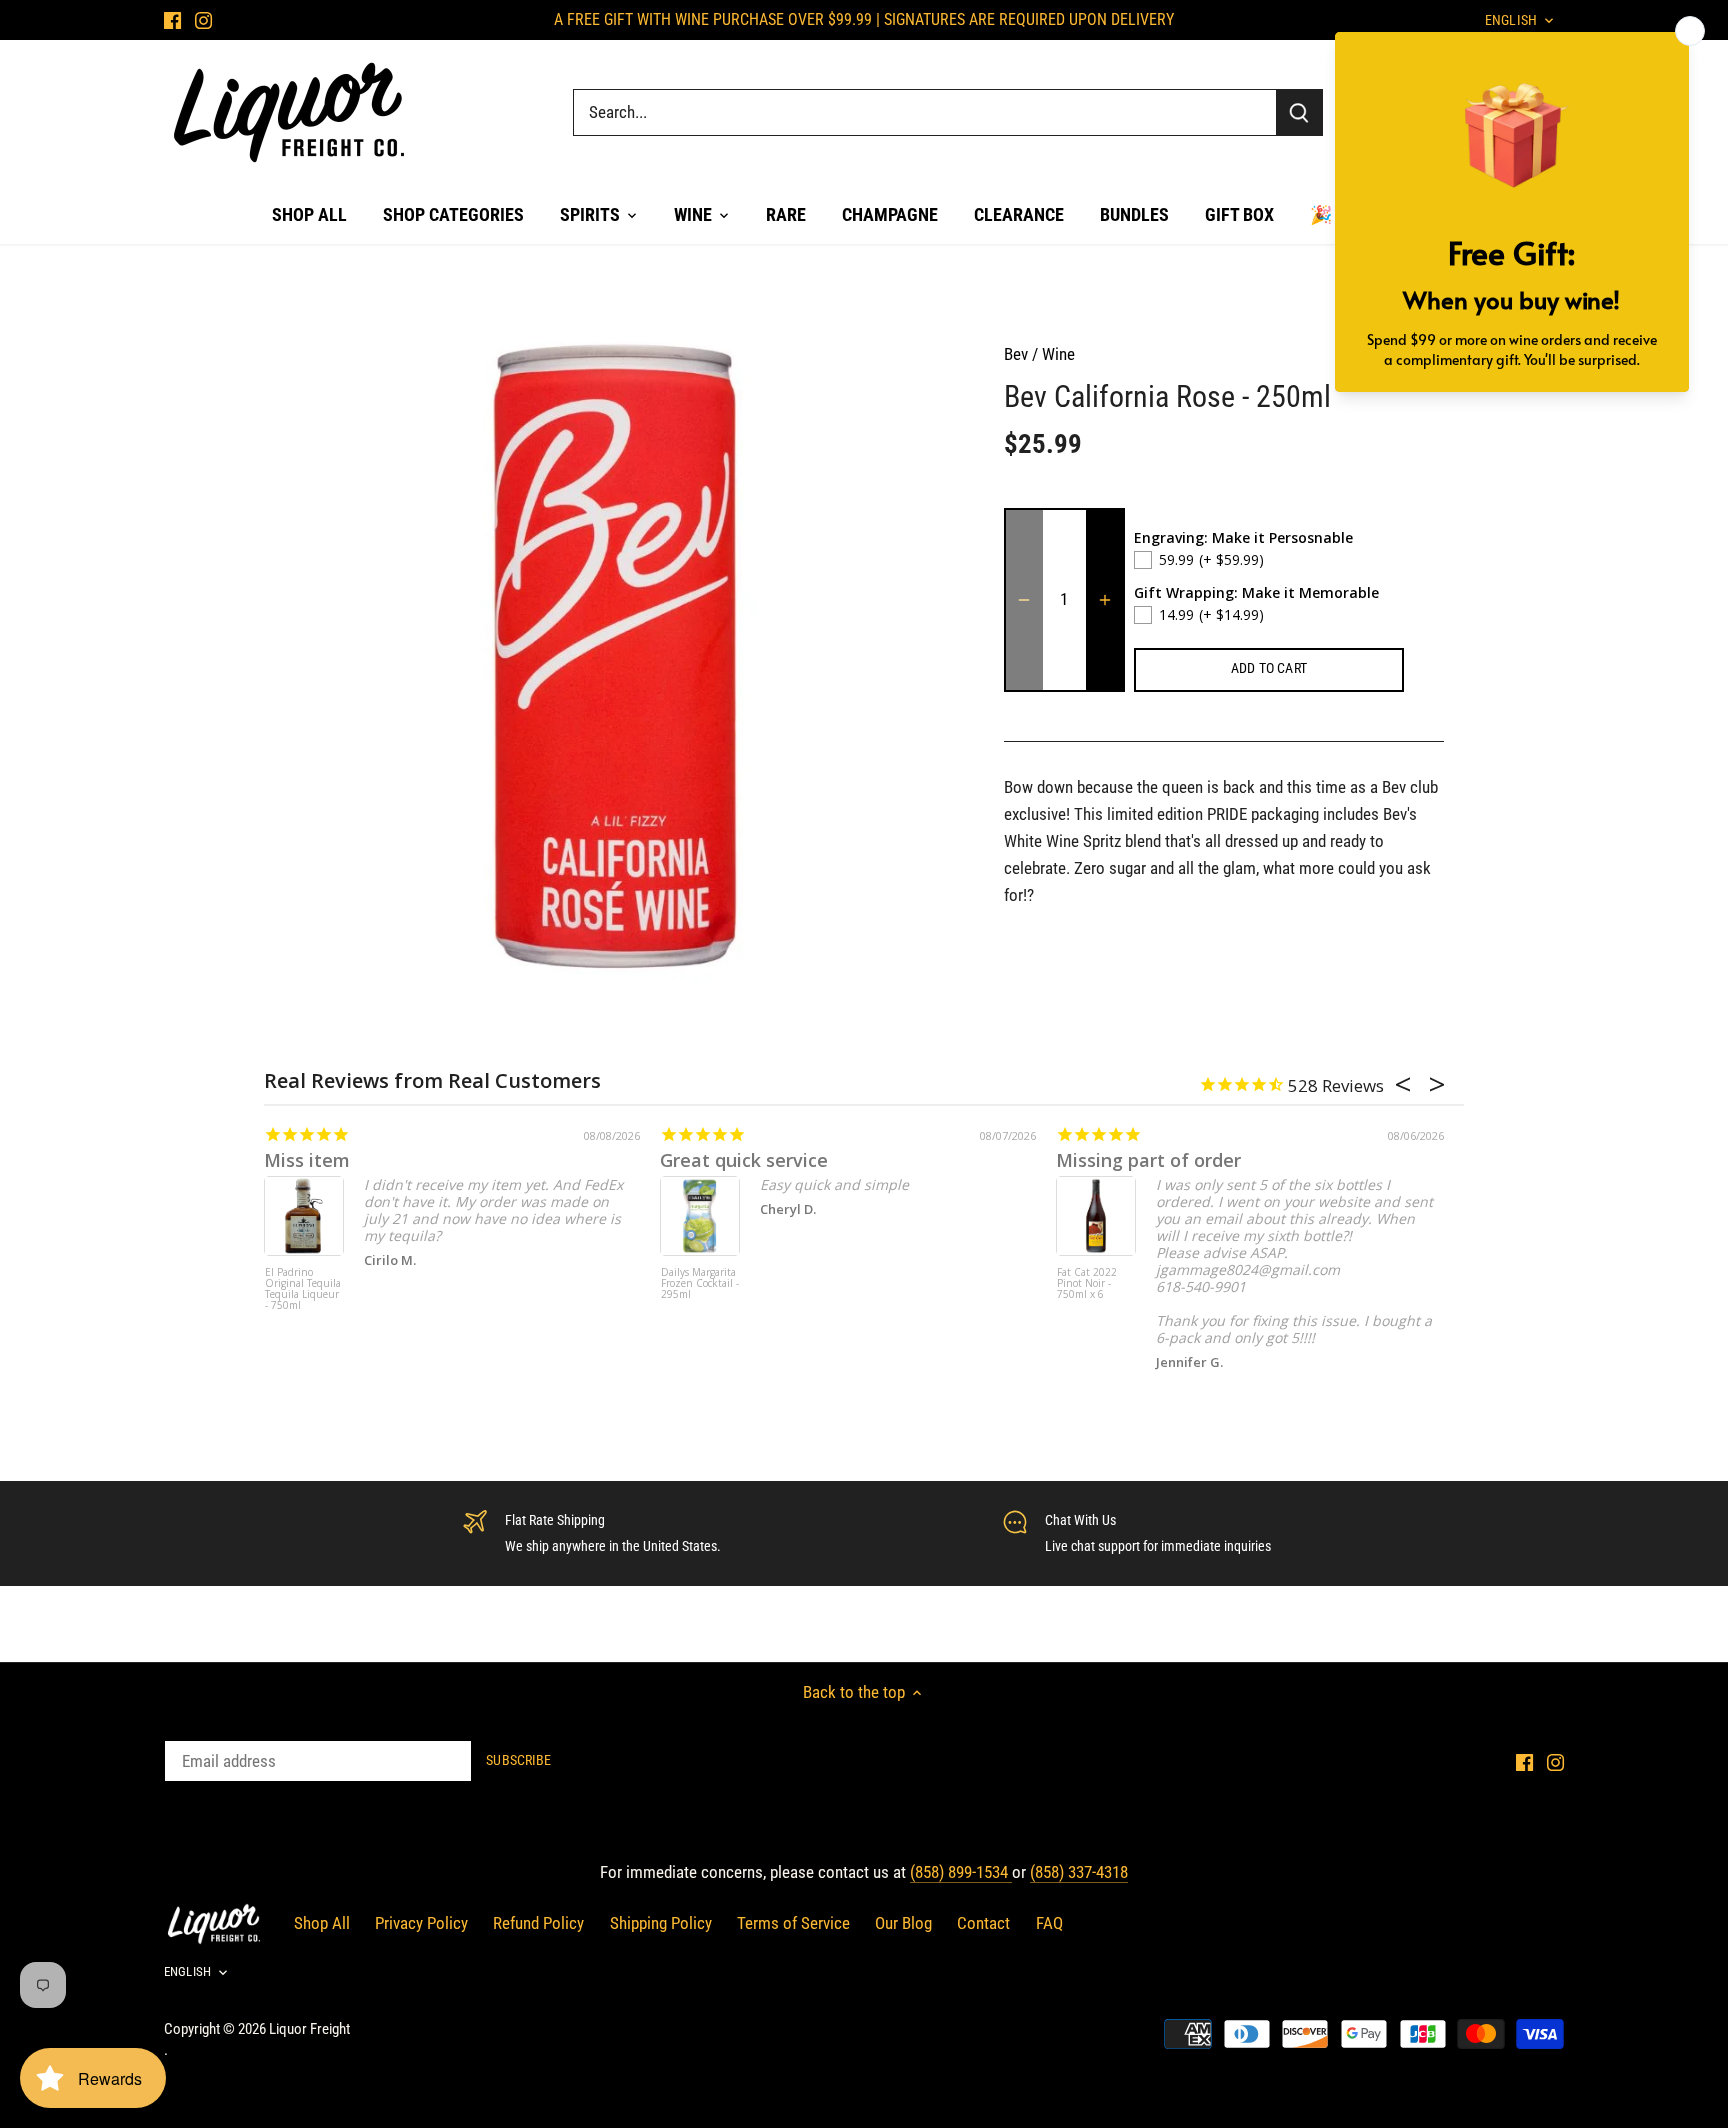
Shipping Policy (661, 1923)
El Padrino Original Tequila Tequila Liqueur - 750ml (303, 1289)
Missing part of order (1148, 1160)
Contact (983, 1923)
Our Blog (903, 1923)
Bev (1016, 354)
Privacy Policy (421, 1923)
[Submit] (1299, 112)
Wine (1058, 354)
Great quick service (744, 1160)
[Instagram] (203, 20)
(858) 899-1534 (961, 1872)
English (187, 1971)
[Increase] (1105, 600)
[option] (620, 657)
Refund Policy (538, 1923)
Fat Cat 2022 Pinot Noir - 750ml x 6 (1087, 1284)
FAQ (1049, 1923)
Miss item (307, 1160)
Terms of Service (793, 1923)
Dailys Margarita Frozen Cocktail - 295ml (700, 1284)
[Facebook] (172, 20)
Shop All (322, 1923)
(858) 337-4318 (1079, 1872)
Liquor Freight (309, 2029)
